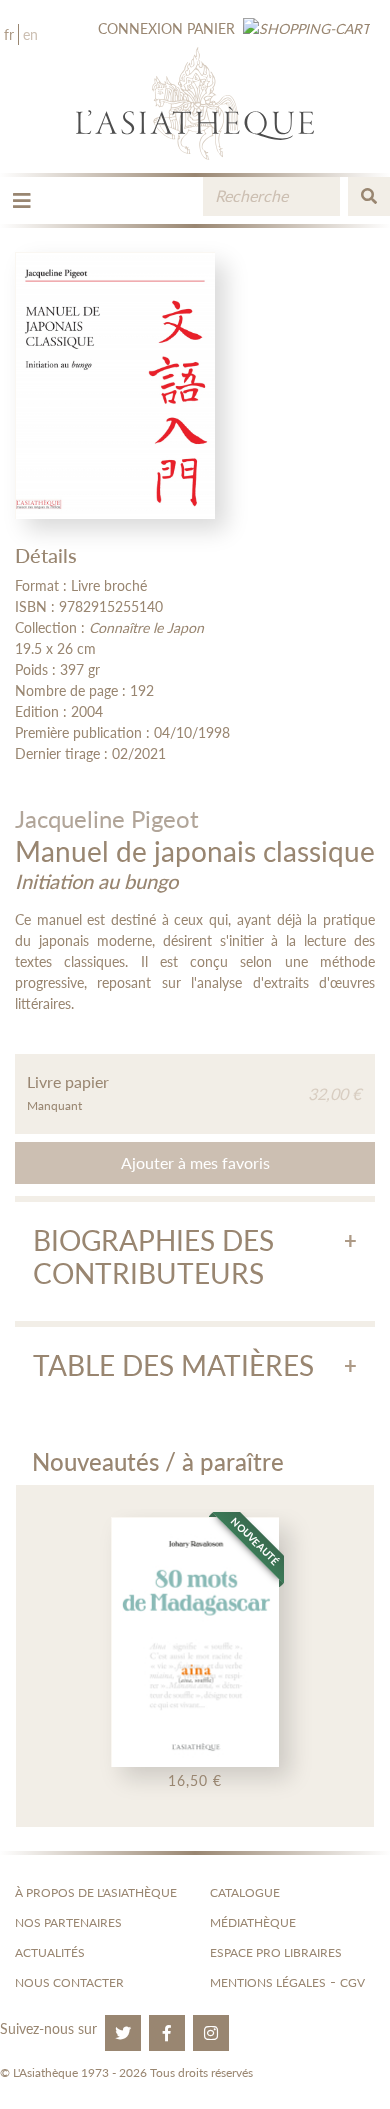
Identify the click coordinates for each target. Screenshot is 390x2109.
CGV (352, 1982)
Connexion (140, 28)
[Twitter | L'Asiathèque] (123, 2033)
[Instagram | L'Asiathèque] (211, 2033)
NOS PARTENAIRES (68, 1922)
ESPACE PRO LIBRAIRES (276, 1952)
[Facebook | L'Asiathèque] (167, 2033)
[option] (195, 1656)
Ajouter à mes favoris (195, 1162)
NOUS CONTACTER (69, 1982)
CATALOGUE (245, 1892)
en (30, 34)
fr (9, 34)
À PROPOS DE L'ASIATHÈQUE (96, 1892)
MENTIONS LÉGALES (268, 1982)
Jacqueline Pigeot (107, 818)
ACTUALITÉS (50, 1952)
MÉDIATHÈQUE (253, 1922)
